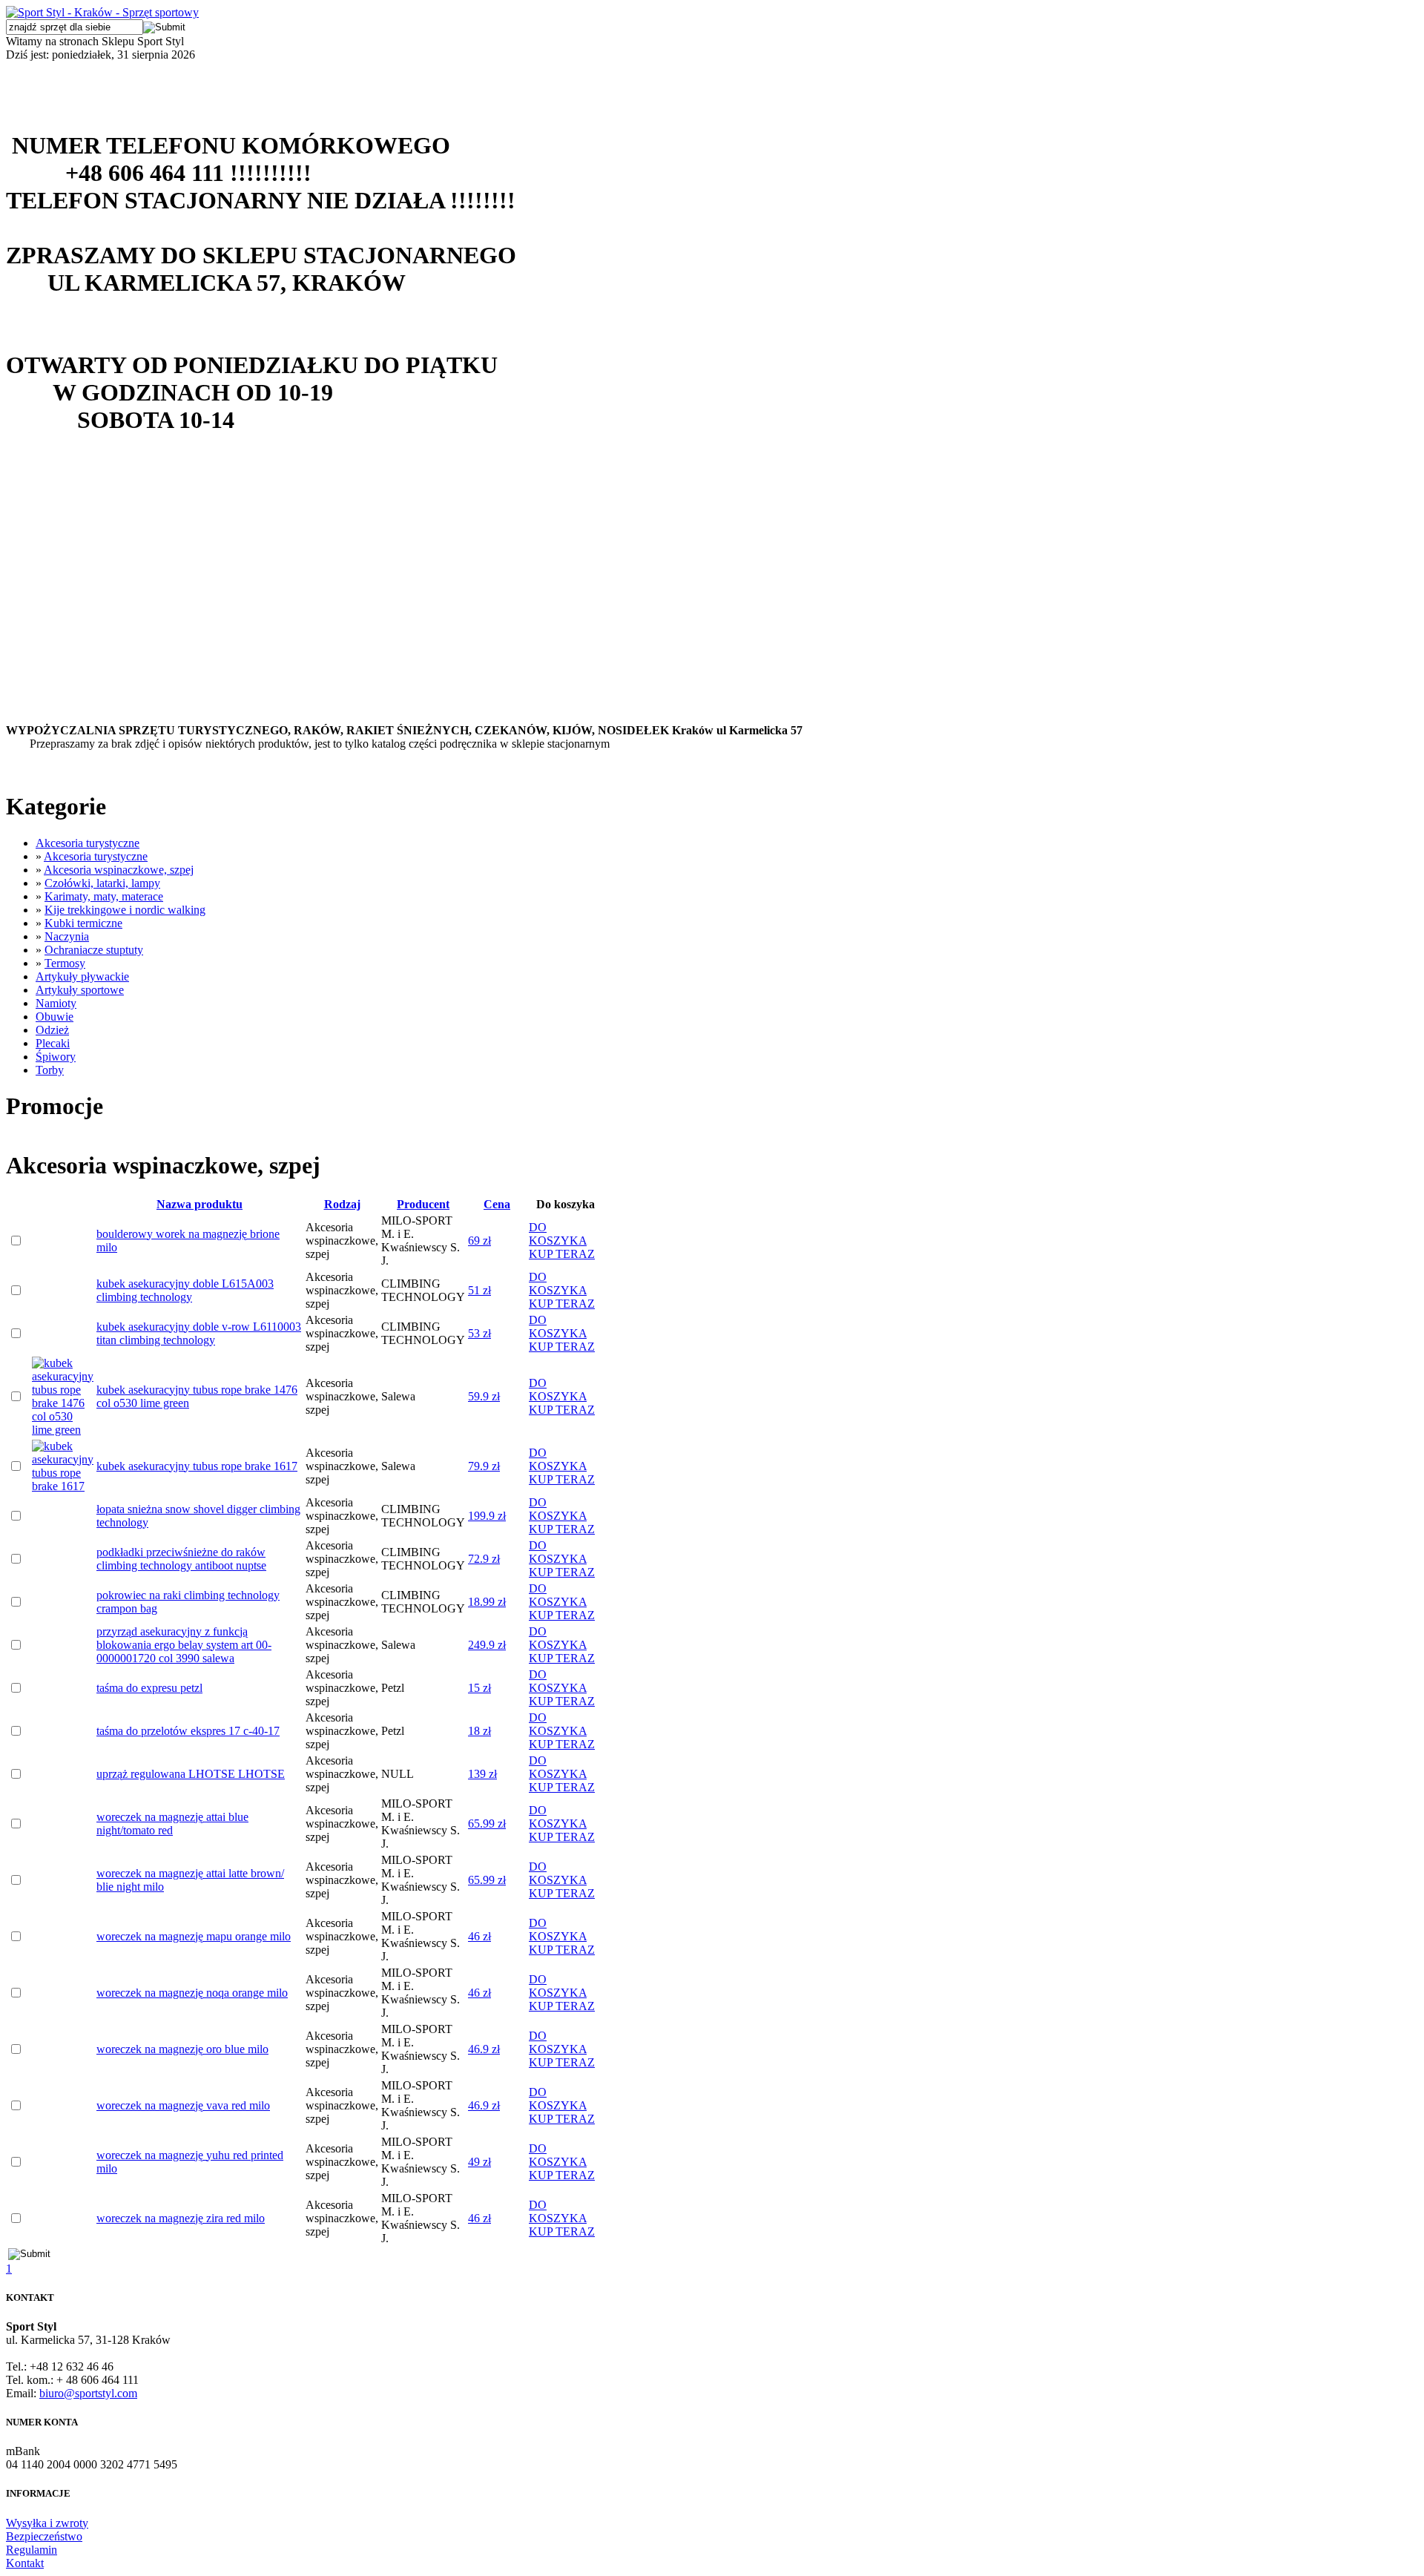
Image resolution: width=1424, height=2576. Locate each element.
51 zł (479, 1290)
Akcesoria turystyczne (88, 843)
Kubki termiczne (83, 923)
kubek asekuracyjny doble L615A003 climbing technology (185, 1290)
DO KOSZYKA (558, 1234)
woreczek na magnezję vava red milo (183, 2105)
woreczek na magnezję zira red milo (181, 2218)
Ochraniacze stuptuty (94, 950)
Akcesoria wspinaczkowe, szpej (119, 870)
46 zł (479, 1936)
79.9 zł (484, 1466)
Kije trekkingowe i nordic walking (125, 910)
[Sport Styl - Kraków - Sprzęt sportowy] (102, 12)
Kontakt (25, 2563)
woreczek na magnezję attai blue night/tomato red (172, 1824)
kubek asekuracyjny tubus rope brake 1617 (197, 1466)
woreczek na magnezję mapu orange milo (194, 1936)
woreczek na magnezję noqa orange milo (192, 1993)
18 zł (479, 1731)
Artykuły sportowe (80, 990)
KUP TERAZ (562, 1254)
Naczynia (67, 936)
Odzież (52, 1030)
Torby (50, 1070)
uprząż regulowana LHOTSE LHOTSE (191, 1774)
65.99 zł (487, 1824)
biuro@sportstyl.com (88, 2393)
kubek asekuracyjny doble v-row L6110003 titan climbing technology (199, 1333)
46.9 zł (484, 2049)
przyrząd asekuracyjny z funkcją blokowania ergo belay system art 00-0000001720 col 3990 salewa (184, 1645)
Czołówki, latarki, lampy (102, 883)
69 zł (479, 1241)
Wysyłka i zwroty (47, 2523)
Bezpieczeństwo (44, 2536)
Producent (423, 1204)
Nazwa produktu (200, 1204)
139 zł (482, 1774)
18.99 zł (487, 1602)
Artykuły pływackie (82, 976)
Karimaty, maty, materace (104, 896)
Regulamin (32, 2550)
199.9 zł (487, 1516)
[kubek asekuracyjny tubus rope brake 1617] (63, 1486)
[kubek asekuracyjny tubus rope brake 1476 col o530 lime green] (63, 1430)
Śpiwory (56, 1057)
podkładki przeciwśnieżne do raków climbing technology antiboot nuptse (181, 1559)
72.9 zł (484, 1559)
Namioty (56, 1003)
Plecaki (53, 1043)
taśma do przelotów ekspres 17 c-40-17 (188, 1731)
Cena (497, 1204)
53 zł (479, 1333)
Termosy (65, 963)
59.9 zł (484, 1396)
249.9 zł (487, 1645)
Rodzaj (342, 1204)
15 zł (479, 1688)
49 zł (479, 2162)
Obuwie (55, 1017)
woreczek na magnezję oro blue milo (182, 2049)
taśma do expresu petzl (149, 1688)
